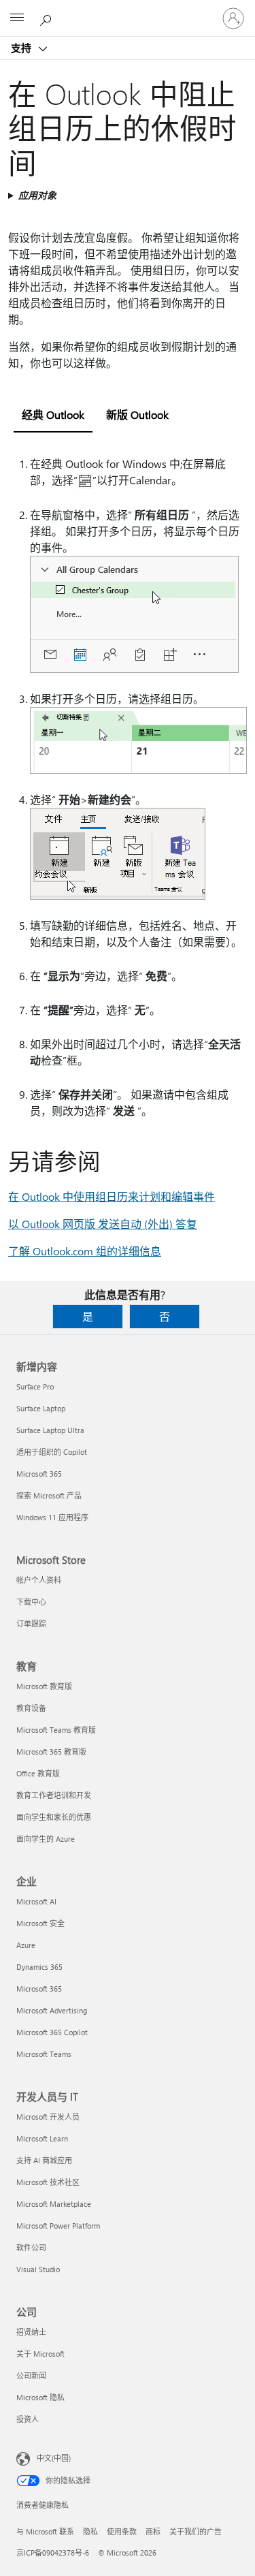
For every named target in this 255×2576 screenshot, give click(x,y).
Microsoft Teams (44, 2054)
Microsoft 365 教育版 (51, 1752)
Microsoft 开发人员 (48, 2117)
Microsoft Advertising (52, 2010)
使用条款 (122, 2531)
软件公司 (31, 2247)
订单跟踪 (31, 1623)
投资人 (28, 2419)
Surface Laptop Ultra (50, 1430)
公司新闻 (31, 2375)
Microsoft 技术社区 (48, 2182)
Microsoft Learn (42, 2138)
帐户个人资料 (39, 1580)
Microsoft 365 (39, 1474)
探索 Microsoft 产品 (49, 1495)
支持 (22, 48)
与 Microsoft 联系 (45, 2531)
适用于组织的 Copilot (52, 1452)
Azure (26, 1945)
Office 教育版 (38, 1773)
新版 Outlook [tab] (137, 414)
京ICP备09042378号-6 (53, 2553)
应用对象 (37, 195)
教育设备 (31, 1708)
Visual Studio (38, 2269)
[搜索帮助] (48, 18)
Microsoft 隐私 (40, 2397)
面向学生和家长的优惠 (54, 1817)
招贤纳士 (31, 2332)
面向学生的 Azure (46, 1839)
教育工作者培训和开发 (54, 1795)
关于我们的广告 (195, 2531)
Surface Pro (35, 1386)
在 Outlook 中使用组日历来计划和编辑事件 (112, 1196)
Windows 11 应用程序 (52, 1517)
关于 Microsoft (40, 2354)
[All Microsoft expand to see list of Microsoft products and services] (17, 18)
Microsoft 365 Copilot (52, 2032)
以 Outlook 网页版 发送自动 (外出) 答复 (103, 1224)
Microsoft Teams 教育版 (56, 1730)
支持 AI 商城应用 (44, 2160)
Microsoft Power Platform (58, 2226)
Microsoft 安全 (40, 1923)
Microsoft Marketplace (54, 2204)
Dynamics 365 (39, 1967)
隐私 (90, 2531)
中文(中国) (54, 2458)
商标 (153, 2531)
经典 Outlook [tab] (53, 414)
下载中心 (31, 1602)
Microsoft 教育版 (44, 1686)
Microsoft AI (36, 1901)
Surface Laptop (41, 1408)
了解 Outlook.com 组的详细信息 (85, 1251)
